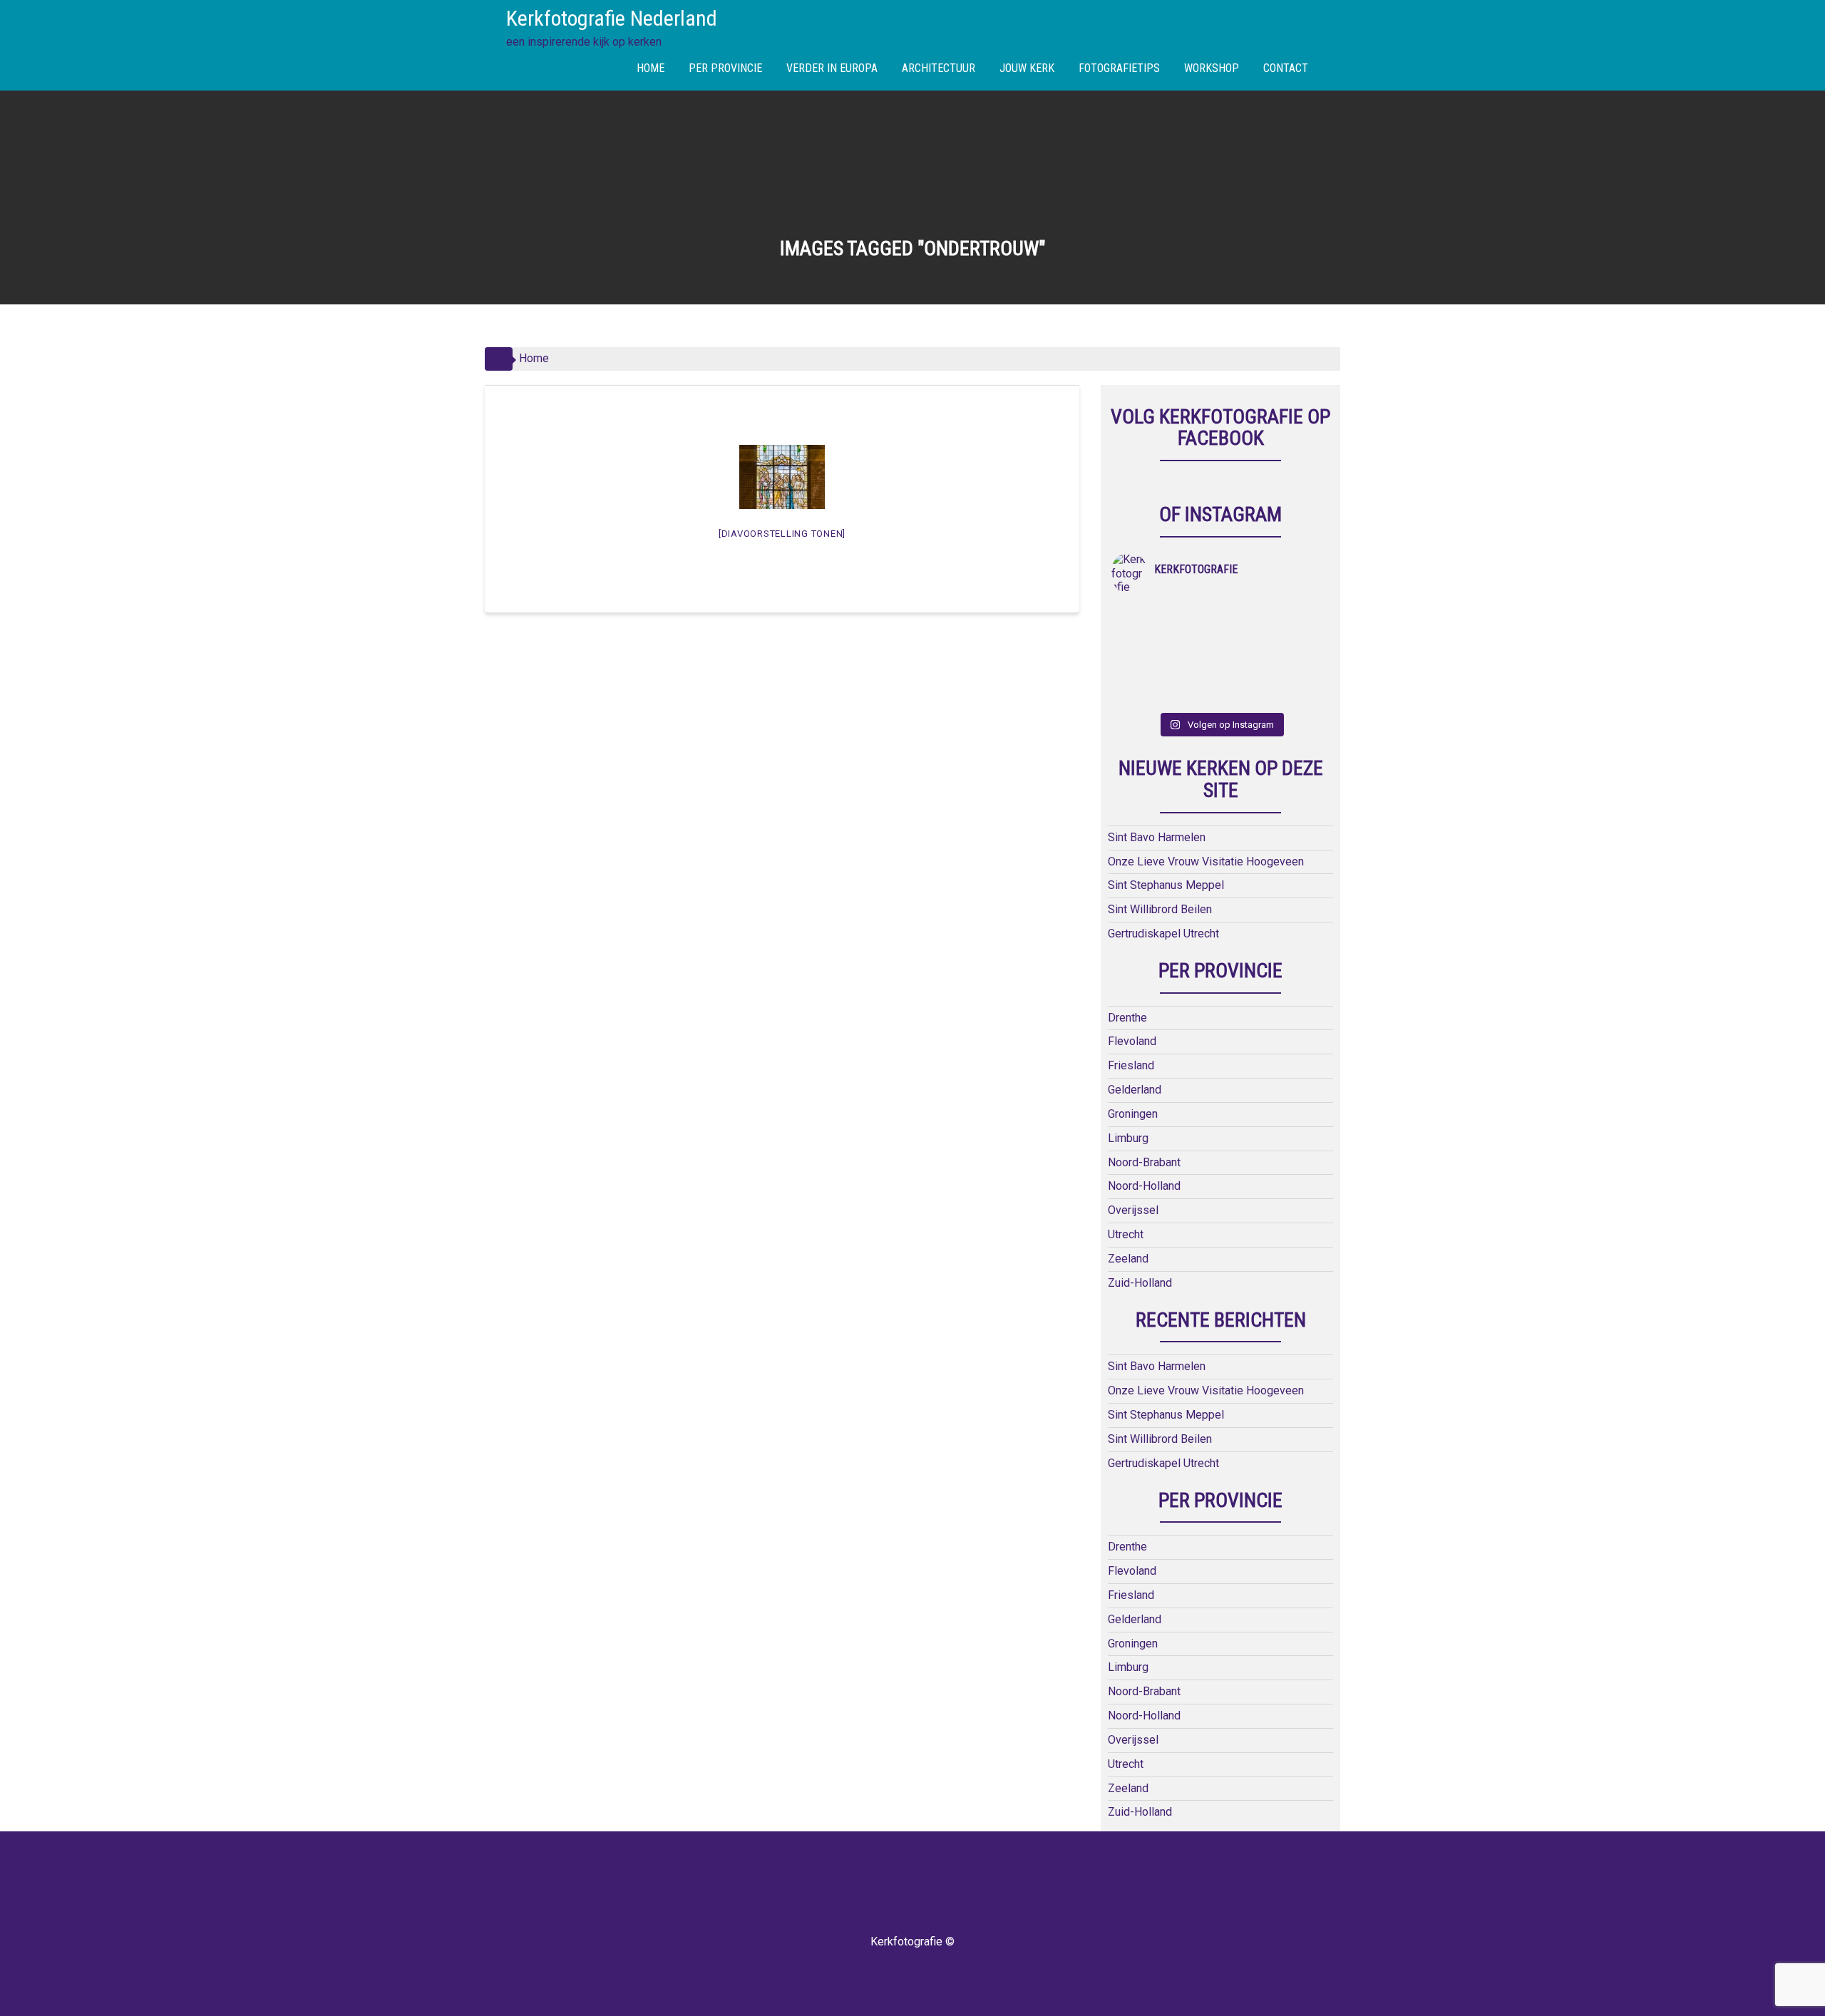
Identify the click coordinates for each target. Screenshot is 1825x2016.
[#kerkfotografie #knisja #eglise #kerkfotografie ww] (1194, 688)
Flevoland (1132, 1041)
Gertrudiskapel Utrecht (1163, 934)
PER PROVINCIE (725, 68)
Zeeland (1128, 1259)
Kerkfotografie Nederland (612, 18)
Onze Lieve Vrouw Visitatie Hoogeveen (1206, 862)
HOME (651, 68)
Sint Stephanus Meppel (1166, 885)
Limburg (1128, 1138)
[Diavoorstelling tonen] (782, 534)
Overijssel (1133, 1210)
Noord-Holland (1144, 1186)
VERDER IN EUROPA (832, 68)
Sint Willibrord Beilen (1160, 909)
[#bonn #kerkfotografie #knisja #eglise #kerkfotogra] (1194, 655)
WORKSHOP (1212, 68)
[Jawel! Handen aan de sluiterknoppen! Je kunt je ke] (1139, 655)
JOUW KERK (1027, 68)
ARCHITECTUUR (939, 68)
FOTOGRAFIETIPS (1119, 68)
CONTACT (1286, 68)
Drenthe (1127, 1018)
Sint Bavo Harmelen (1157, 837)
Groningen (1133, 1114)
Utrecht (1126, 1234)
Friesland (1131, 1065)
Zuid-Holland (1140, 1283)
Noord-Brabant (1144, 1162)
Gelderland (1135, 1090)
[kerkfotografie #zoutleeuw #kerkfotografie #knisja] (1139, 621)
